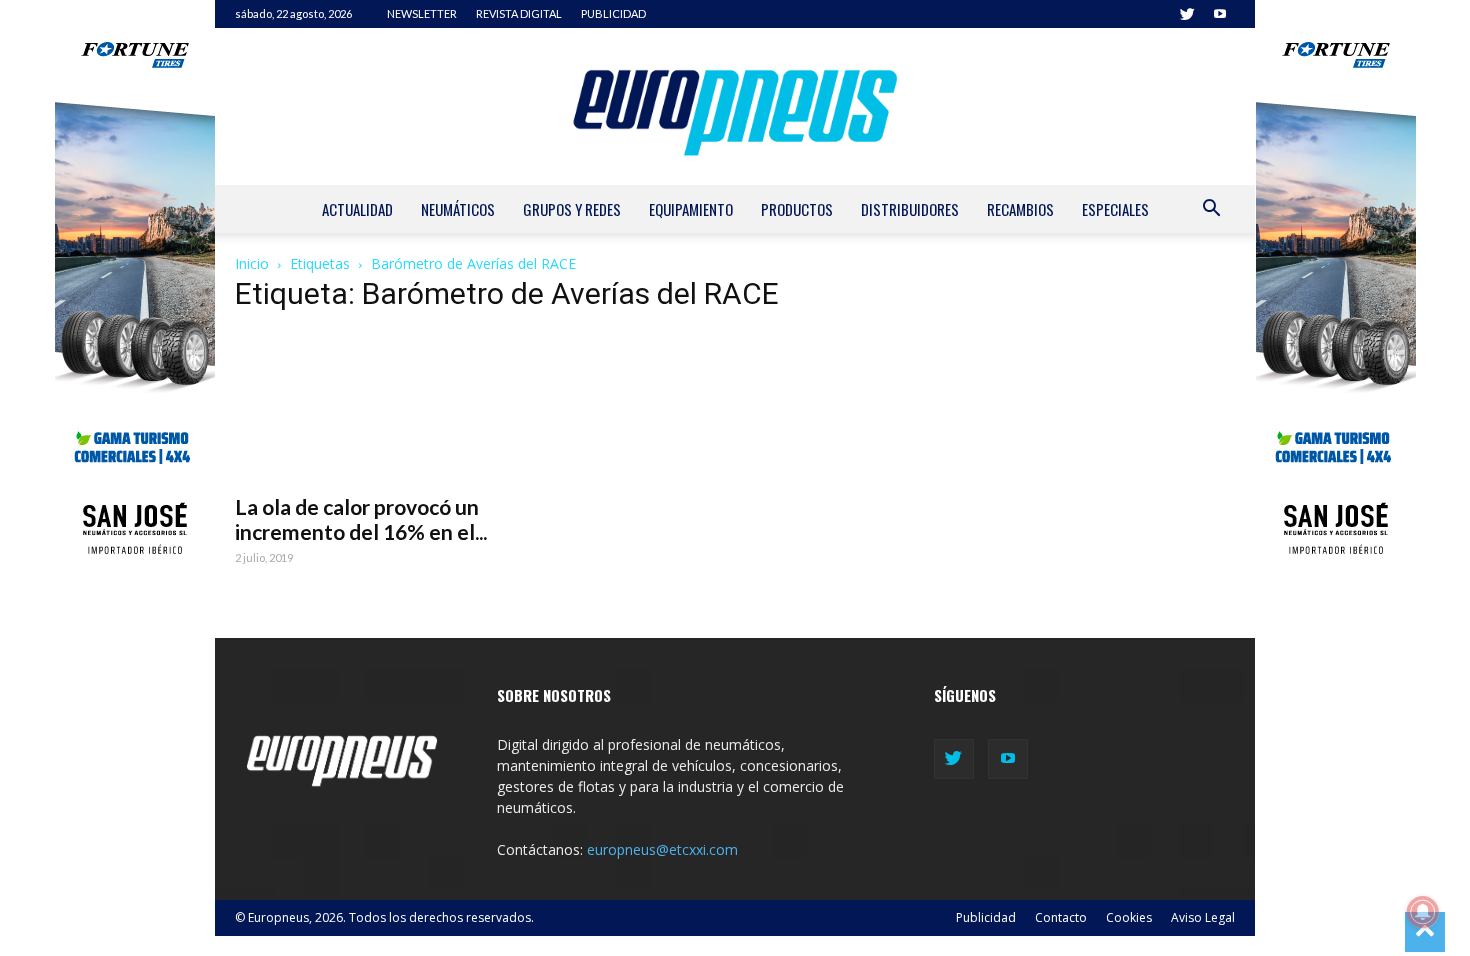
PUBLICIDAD (613, 13)
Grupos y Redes (572, 209)
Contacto (1061, 917)
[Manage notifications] (1423, 912)
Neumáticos (458, 209)
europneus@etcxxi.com (662, 849)
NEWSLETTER (422, 13)
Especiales (1115, 209)
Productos (797, 209)
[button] (1211, 210)
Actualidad (357, 209)
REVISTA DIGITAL (519, 13)
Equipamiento (691, 209)
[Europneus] (735, 106)
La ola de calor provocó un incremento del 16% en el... (361, 519)
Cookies (1129, 917)
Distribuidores (910, 209)
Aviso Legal (1203, 917)
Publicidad (986, 917)
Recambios (1020, 209)
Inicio (252, 263)
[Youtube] (1220, 14)
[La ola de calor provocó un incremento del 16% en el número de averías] (385, 406)
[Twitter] (1187, 14)
